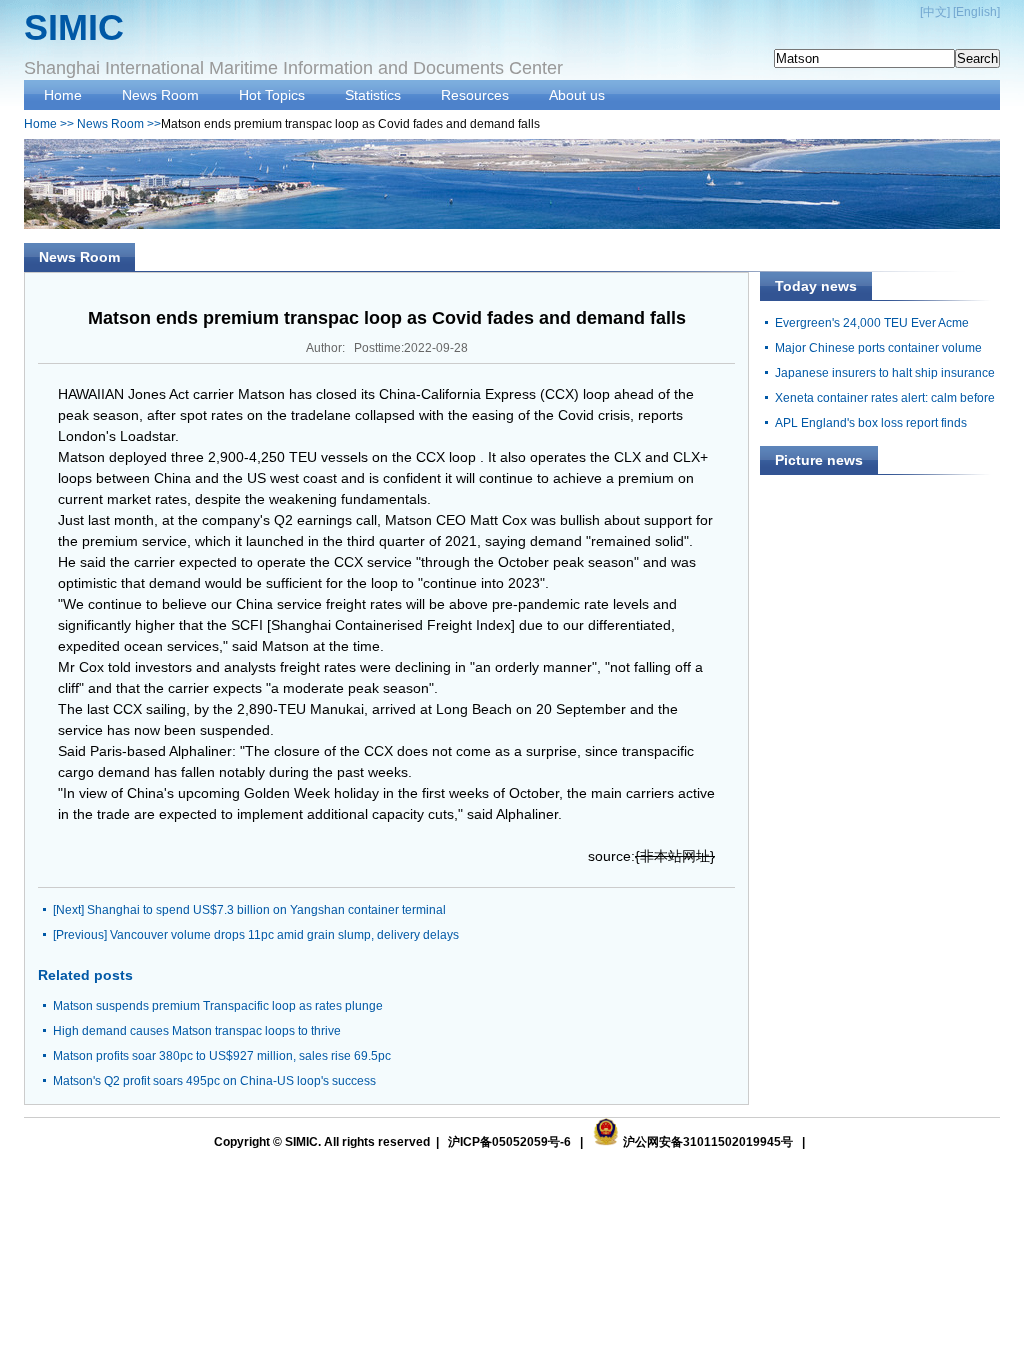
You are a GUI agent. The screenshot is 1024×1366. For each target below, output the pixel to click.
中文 (935, 12)
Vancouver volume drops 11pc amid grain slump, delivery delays (284, 935)
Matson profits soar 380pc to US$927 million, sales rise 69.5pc (222, 1056)
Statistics (373, 95)
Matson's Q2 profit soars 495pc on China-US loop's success (214, 1081)
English (976, 12)
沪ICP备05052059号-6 (509, 1142)
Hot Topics (272, 95)
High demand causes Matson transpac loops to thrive (197, 1031)
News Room (160, 95)
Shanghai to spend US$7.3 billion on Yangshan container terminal (266, 910)
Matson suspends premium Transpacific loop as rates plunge (218, 1006)
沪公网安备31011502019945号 (708, 1142)
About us (577, 95)
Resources (475, 95)
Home (63, 95)
